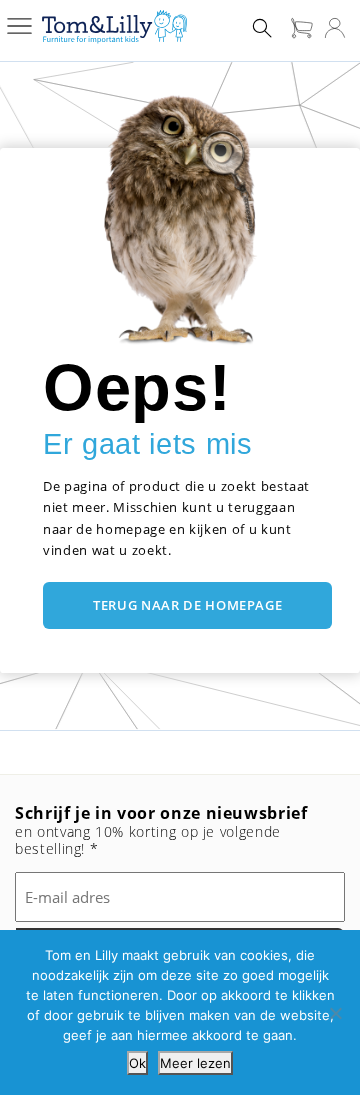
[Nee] (335, 1013)
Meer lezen (195, 1063)
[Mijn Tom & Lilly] (335, 27)
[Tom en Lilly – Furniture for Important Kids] (114, 28)
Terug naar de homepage (187, 605)
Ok (137, 1063)
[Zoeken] (262, 27)
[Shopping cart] (302, 27)
